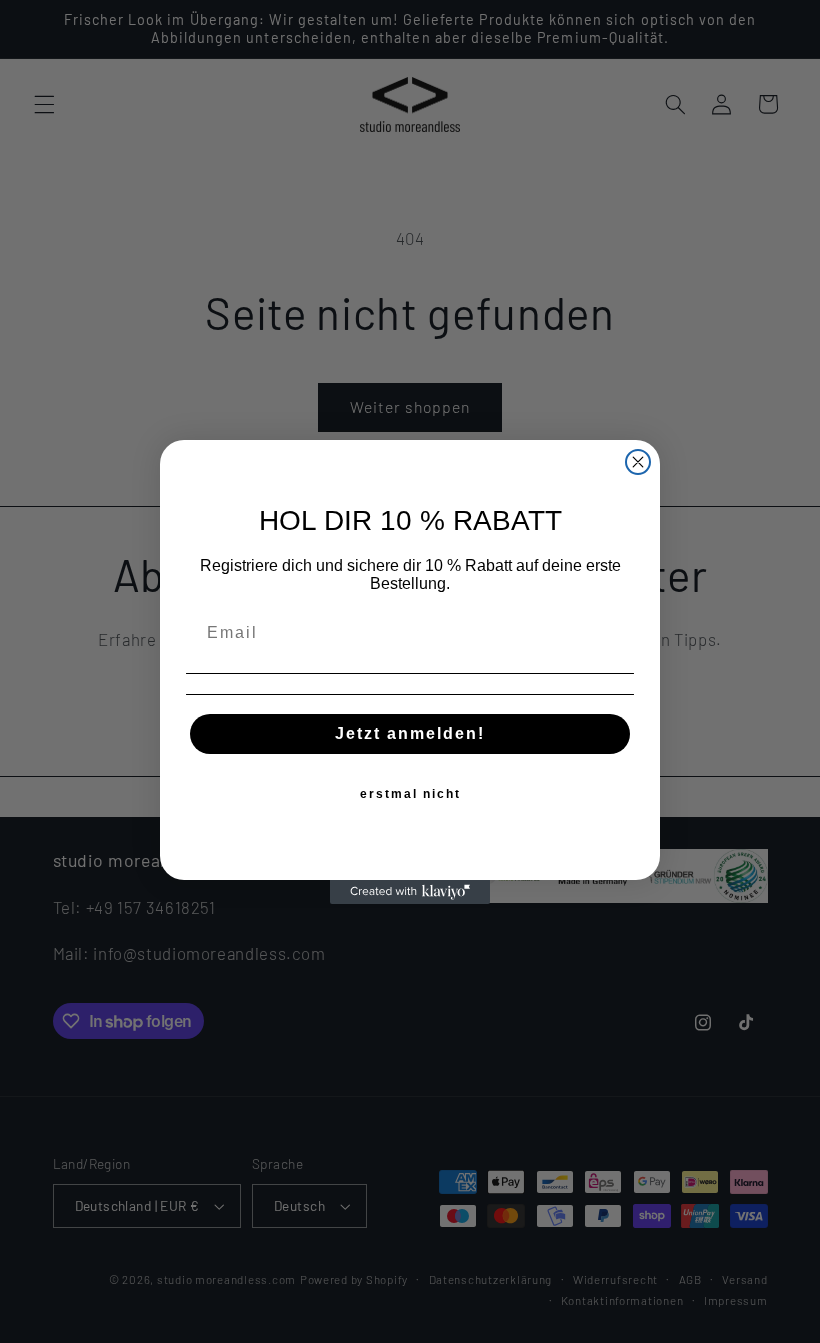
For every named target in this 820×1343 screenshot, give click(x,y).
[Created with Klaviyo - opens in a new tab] (410, 892)
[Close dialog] (638, 462)
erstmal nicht (410, 794)
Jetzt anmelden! (410, 733)
